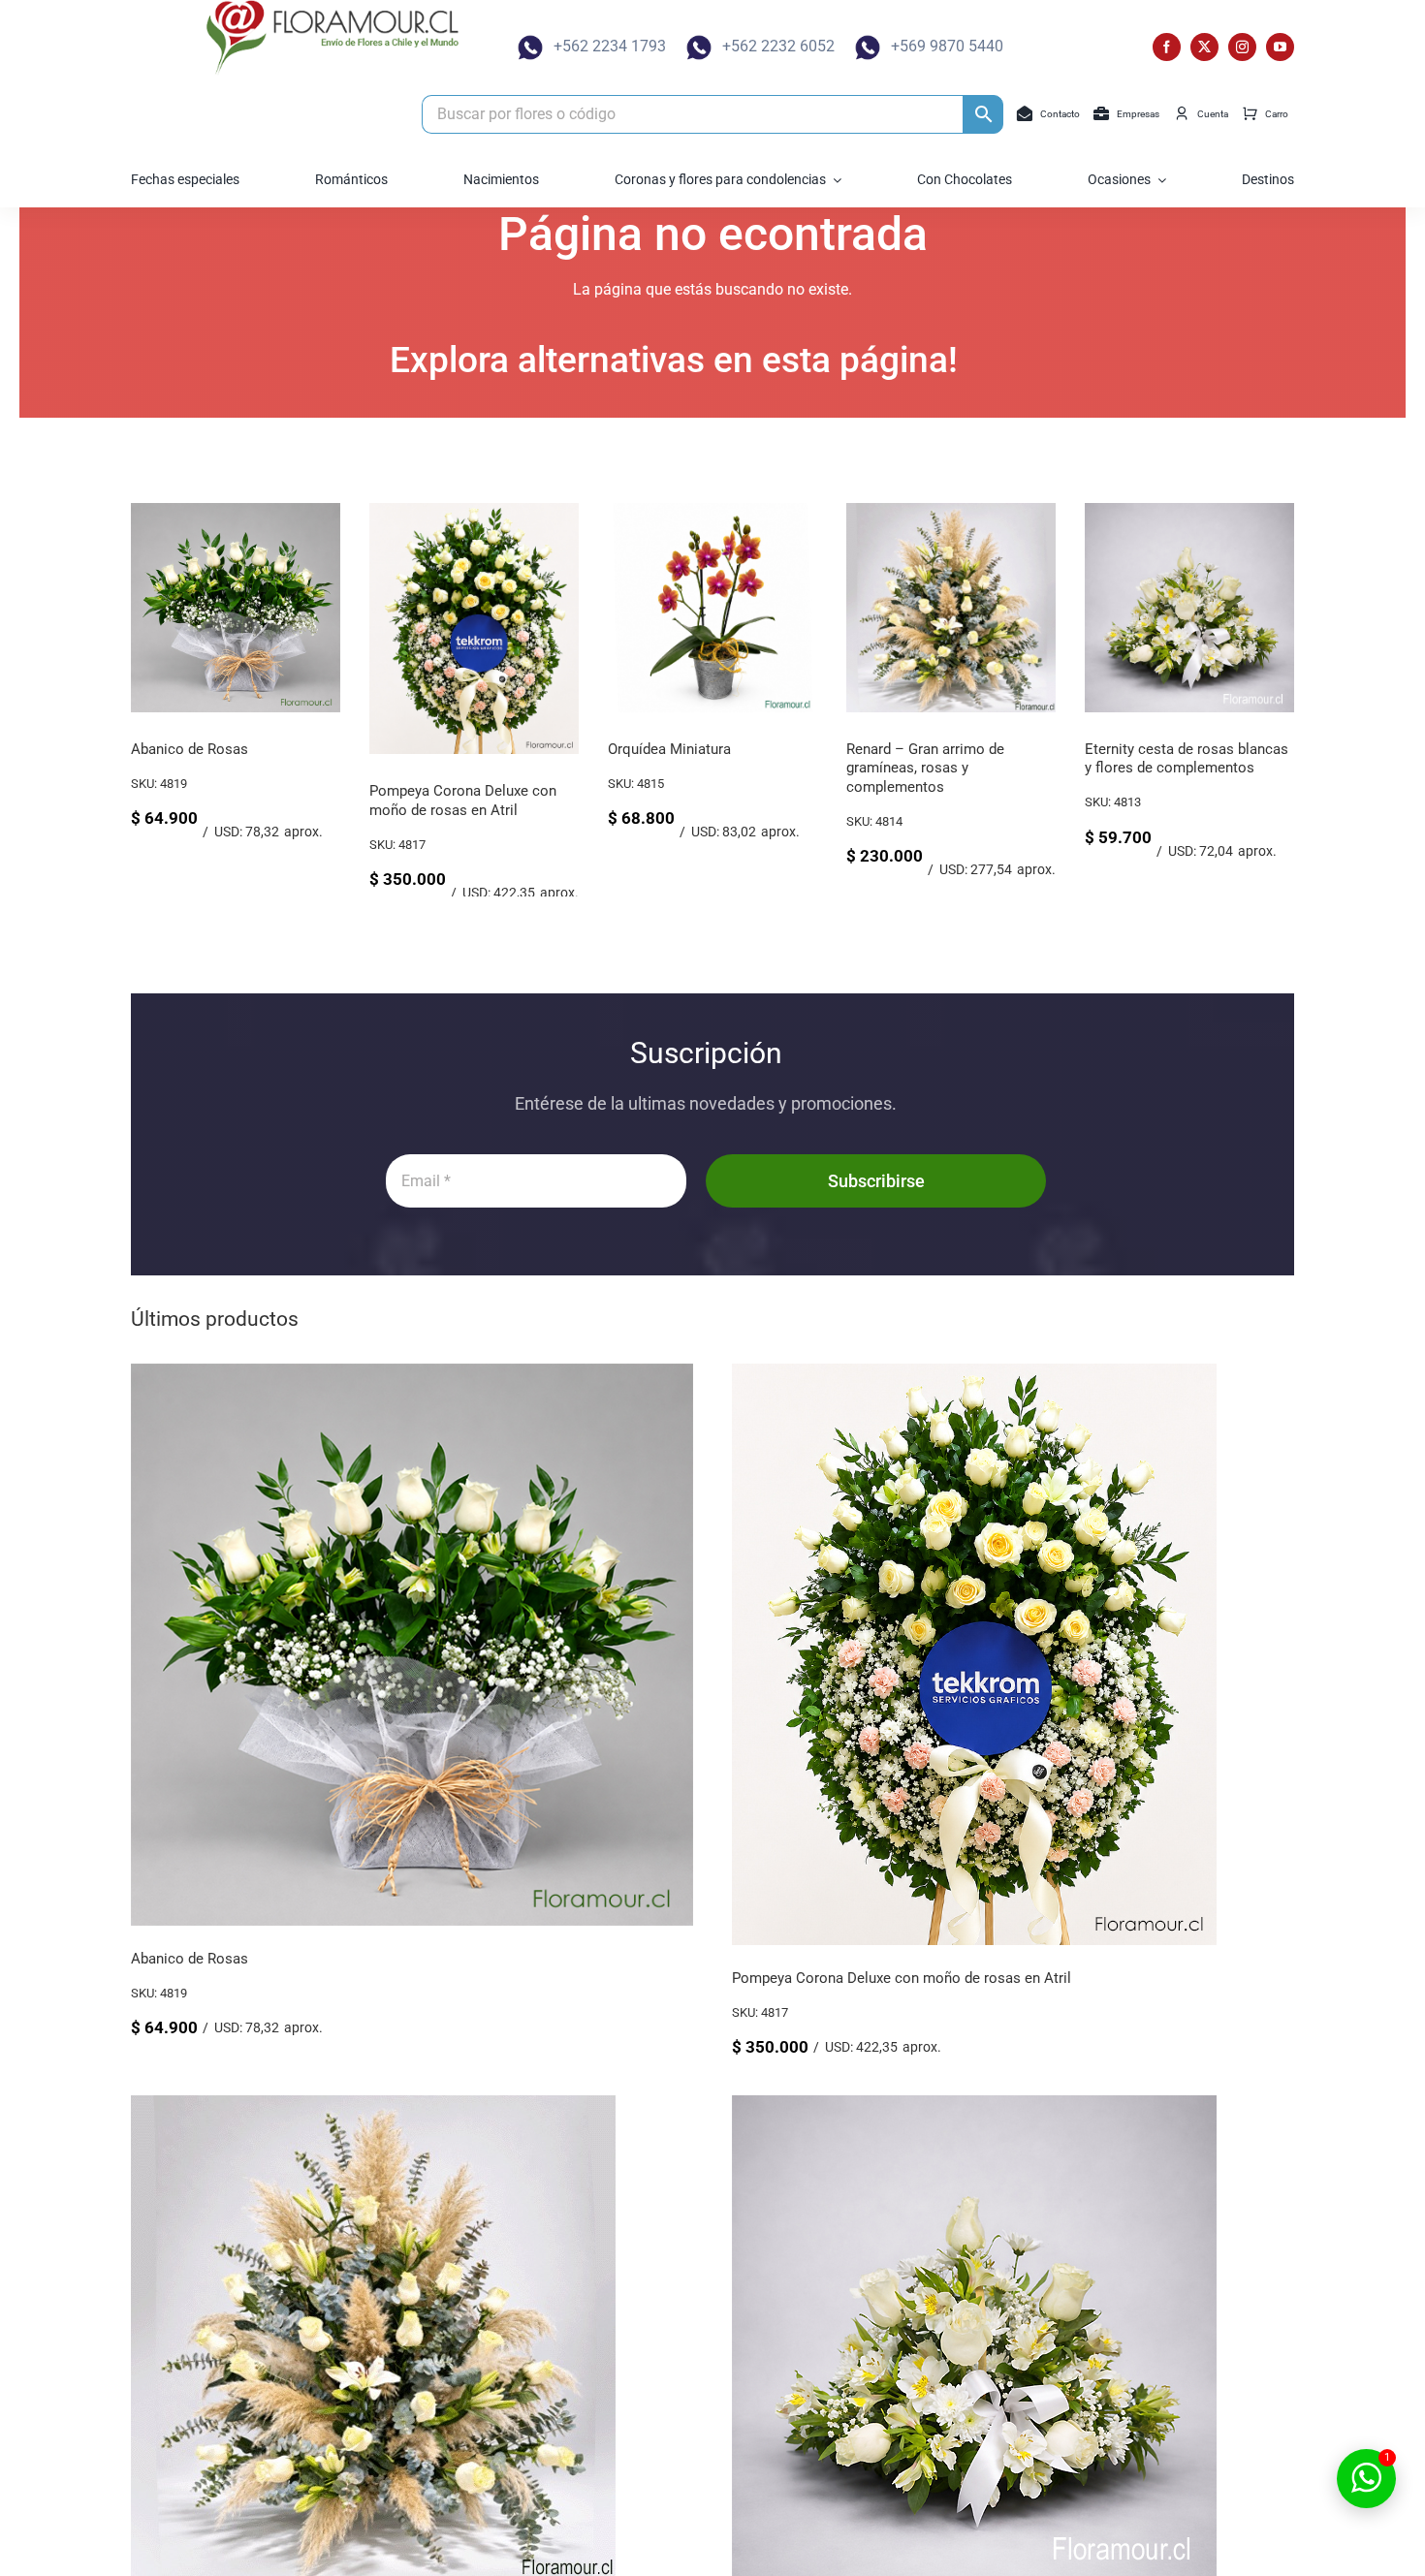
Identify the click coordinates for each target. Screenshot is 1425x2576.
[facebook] (1167, 47)
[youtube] (1280, 47)
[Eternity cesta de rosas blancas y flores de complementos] (1076, 512)
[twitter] (1204, 47)
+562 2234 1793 (610, 46)
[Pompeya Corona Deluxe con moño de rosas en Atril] (361, 512)
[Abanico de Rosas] (412, 1377)
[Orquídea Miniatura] (599, 512)
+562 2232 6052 (778, 46)
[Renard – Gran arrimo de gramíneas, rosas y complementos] (838, 512)
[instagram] (1242, 47)
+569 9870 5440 (947, 46)
